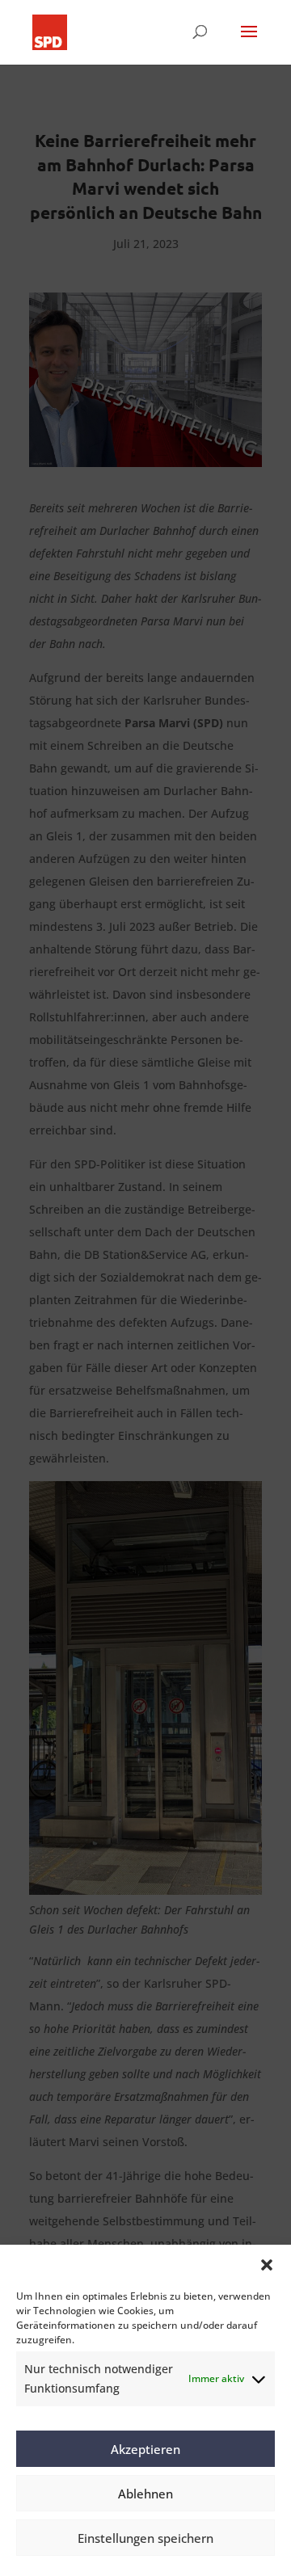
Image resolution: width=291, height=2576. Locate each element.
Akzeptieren (145, 2449)
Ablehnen (145, 2494)
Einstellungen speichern (145, 2538)
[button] (267, 2265)
